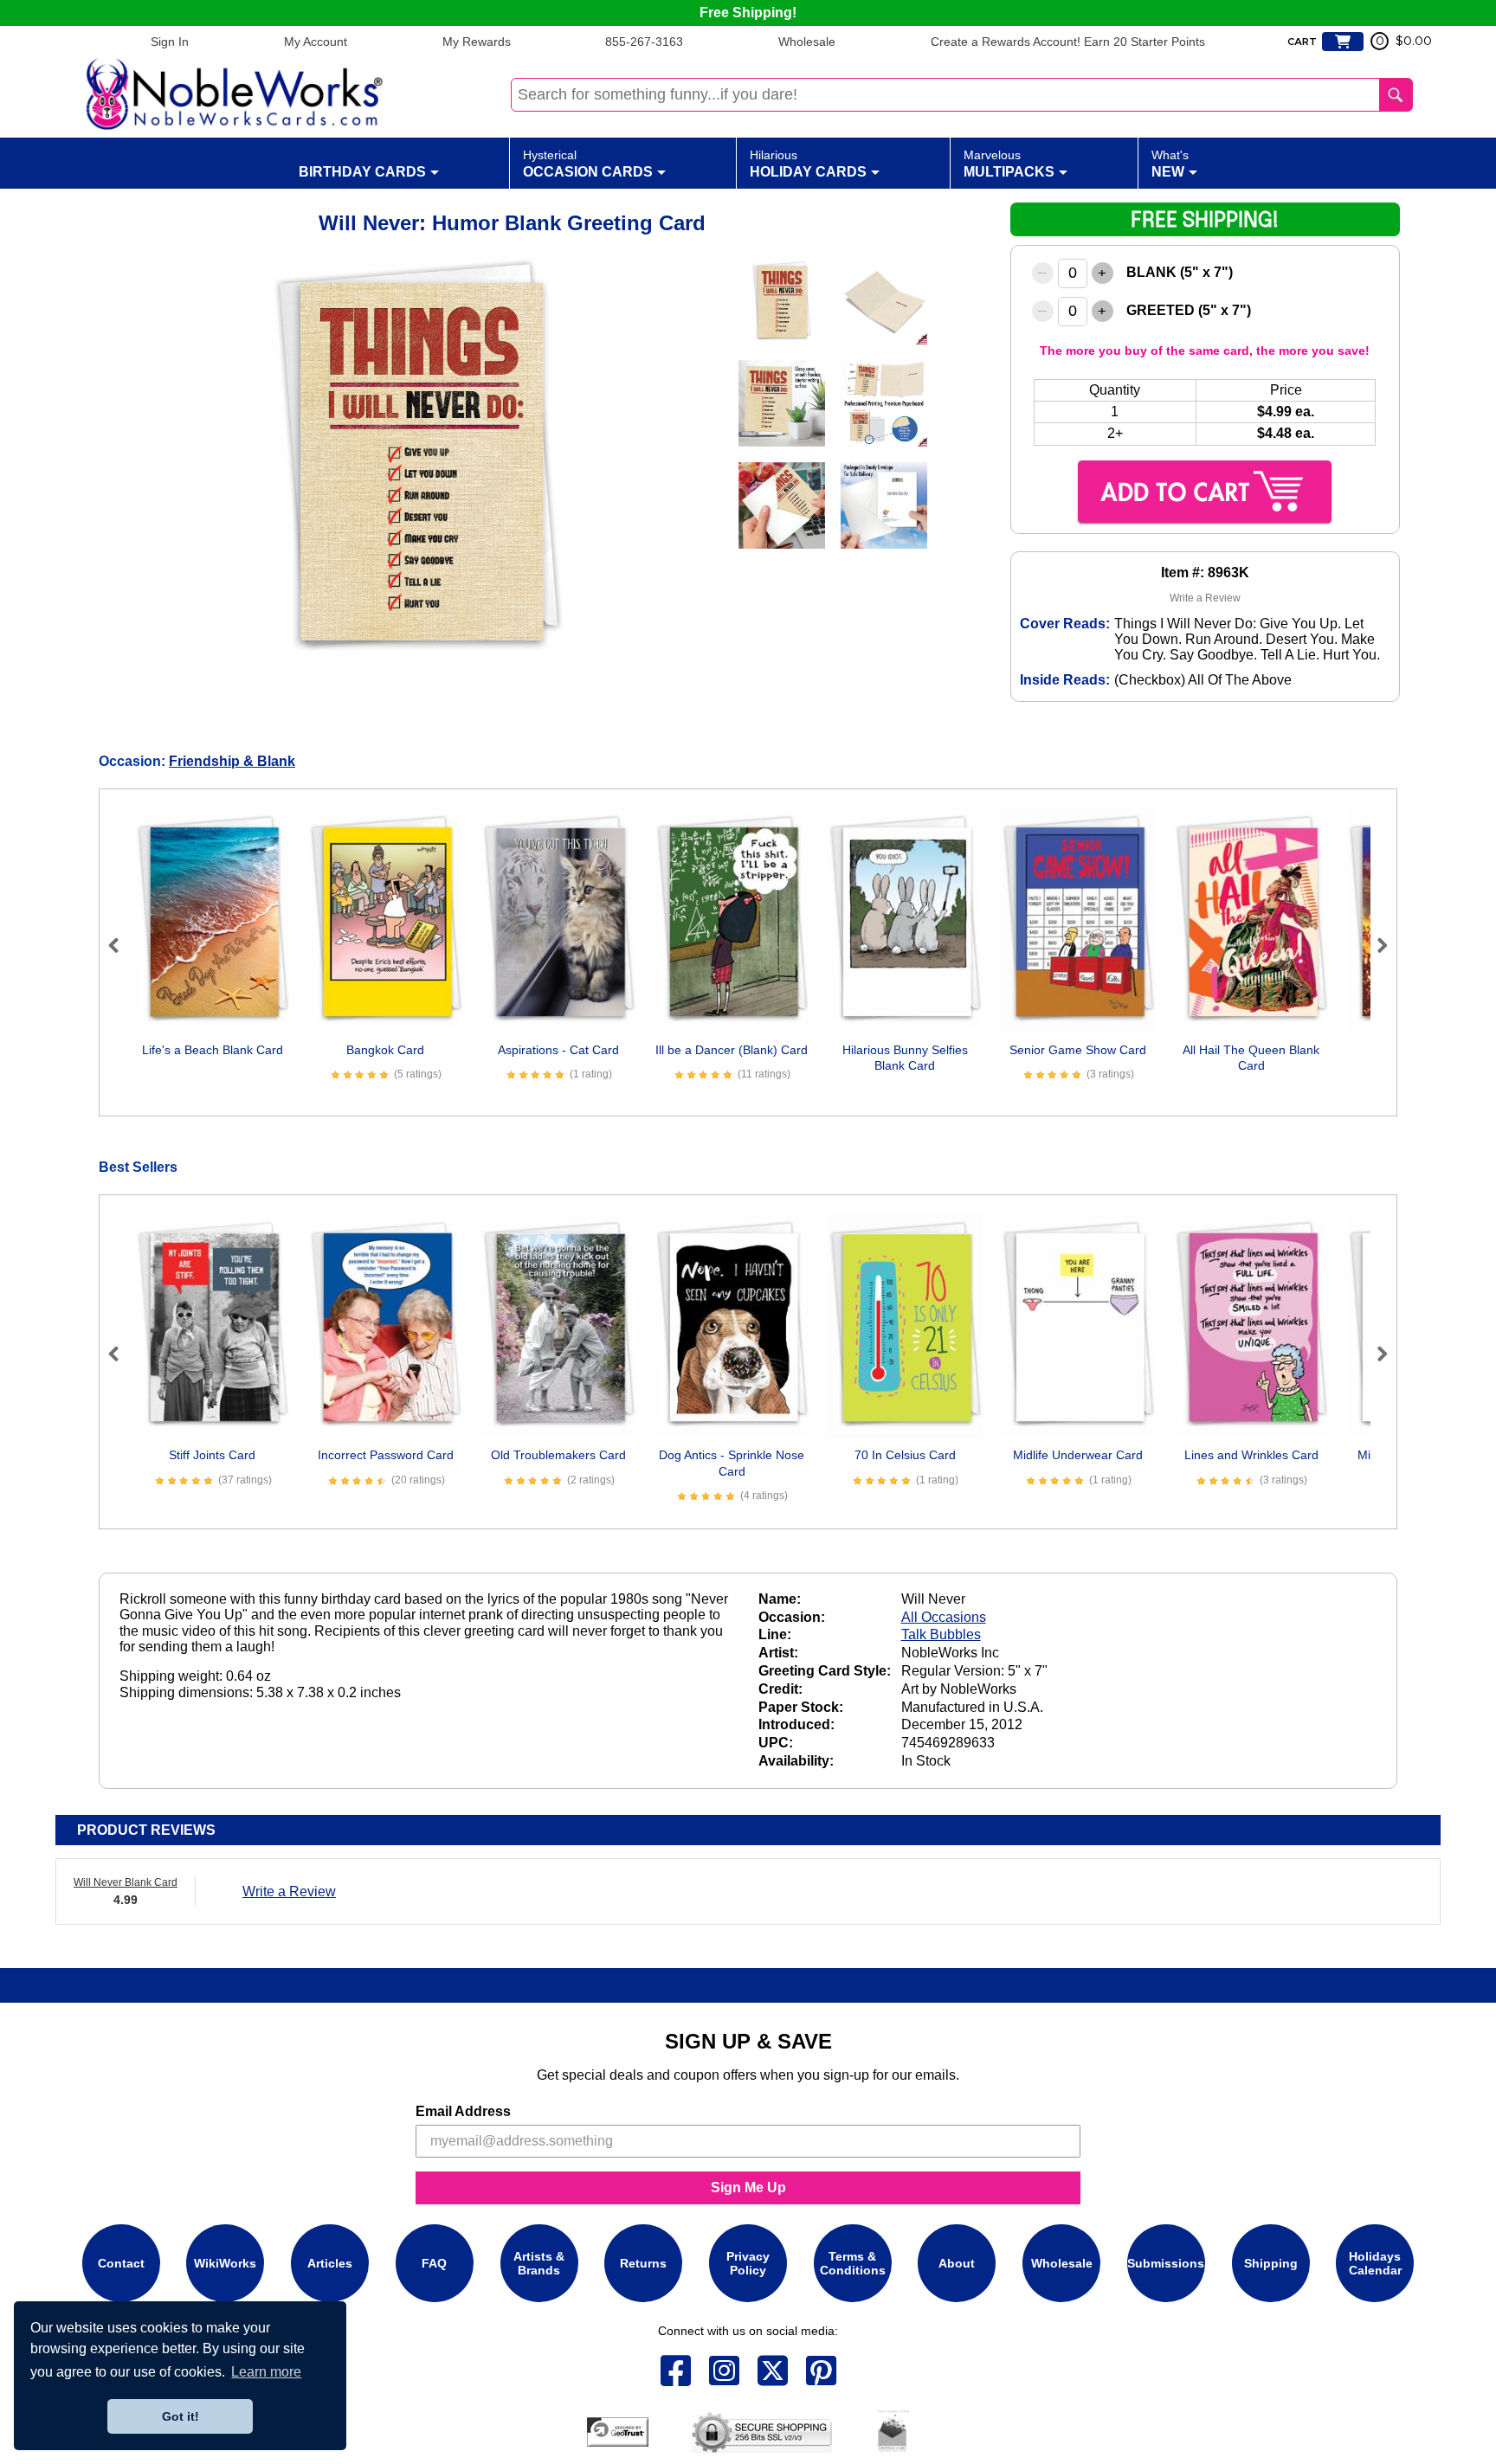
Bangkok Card (385, 1050)
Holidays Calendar (1375, 2263)
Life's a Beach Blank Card (213, 1050)
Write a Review (1205, 598)
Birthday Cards (362, 172)
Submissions (1166, 2263)
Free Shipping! (748, 13)
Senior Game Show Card (1078, 1050)
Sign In (170, 42)
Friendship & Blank (232, 761)
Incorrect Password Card (386, 1455)
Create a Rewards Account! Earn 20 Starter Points (1068, 42)
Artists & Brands (539, 2263)
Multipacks (1009, 164)
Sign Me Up (748, 2187)
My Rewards (477, 42)
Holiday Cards (808, 164)
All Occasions (944, 1617)
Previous (121, 945)
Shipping (1271, 2263)
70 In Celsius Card (905, 1455)
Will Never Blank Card (126, 1882)
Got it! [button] (181, 2416)
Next (1375, 945)
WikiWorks (225, 2263)
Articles (330, 2263)
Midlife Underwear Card (1078, 1455)
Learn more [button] (266, 2372)
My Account (316, 42)
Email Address (463, 2111)
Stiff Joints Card (212, 1455)
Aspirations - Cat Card (558, 1050)
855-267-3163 (644, 42)
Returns (643, 2263)
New (1170, 164)
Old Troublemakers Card (558, 1455)
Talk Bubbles (941, 1634)
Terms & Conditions (853, 2263)
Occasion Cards (588, 164)
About (957, 2263)
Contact (121, 2263)
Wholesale (807, 42)
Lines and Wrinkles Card (1251, 1455)
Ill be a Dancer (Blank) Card (732, 1050)
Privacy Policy (748, 2263)
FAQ (434, 2263)
